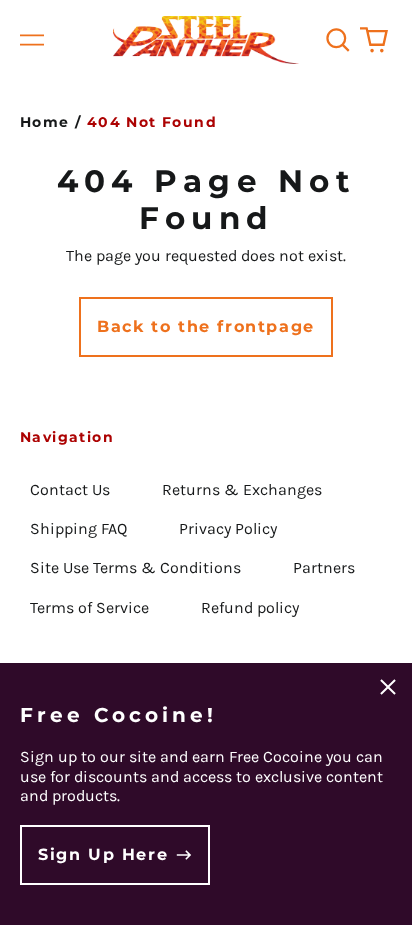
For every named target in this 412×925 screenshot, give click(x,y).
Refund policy (250, 607)
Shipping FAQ (78, 528)
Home (45, 122)
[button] (338, 40)
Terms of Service (89, 607)
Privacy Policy (228, 528)
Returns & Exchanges (242, 489)
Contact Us (70, 489)
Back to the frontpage (206, 326)
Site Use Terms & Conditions (135, 567)
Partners (324, 567)
